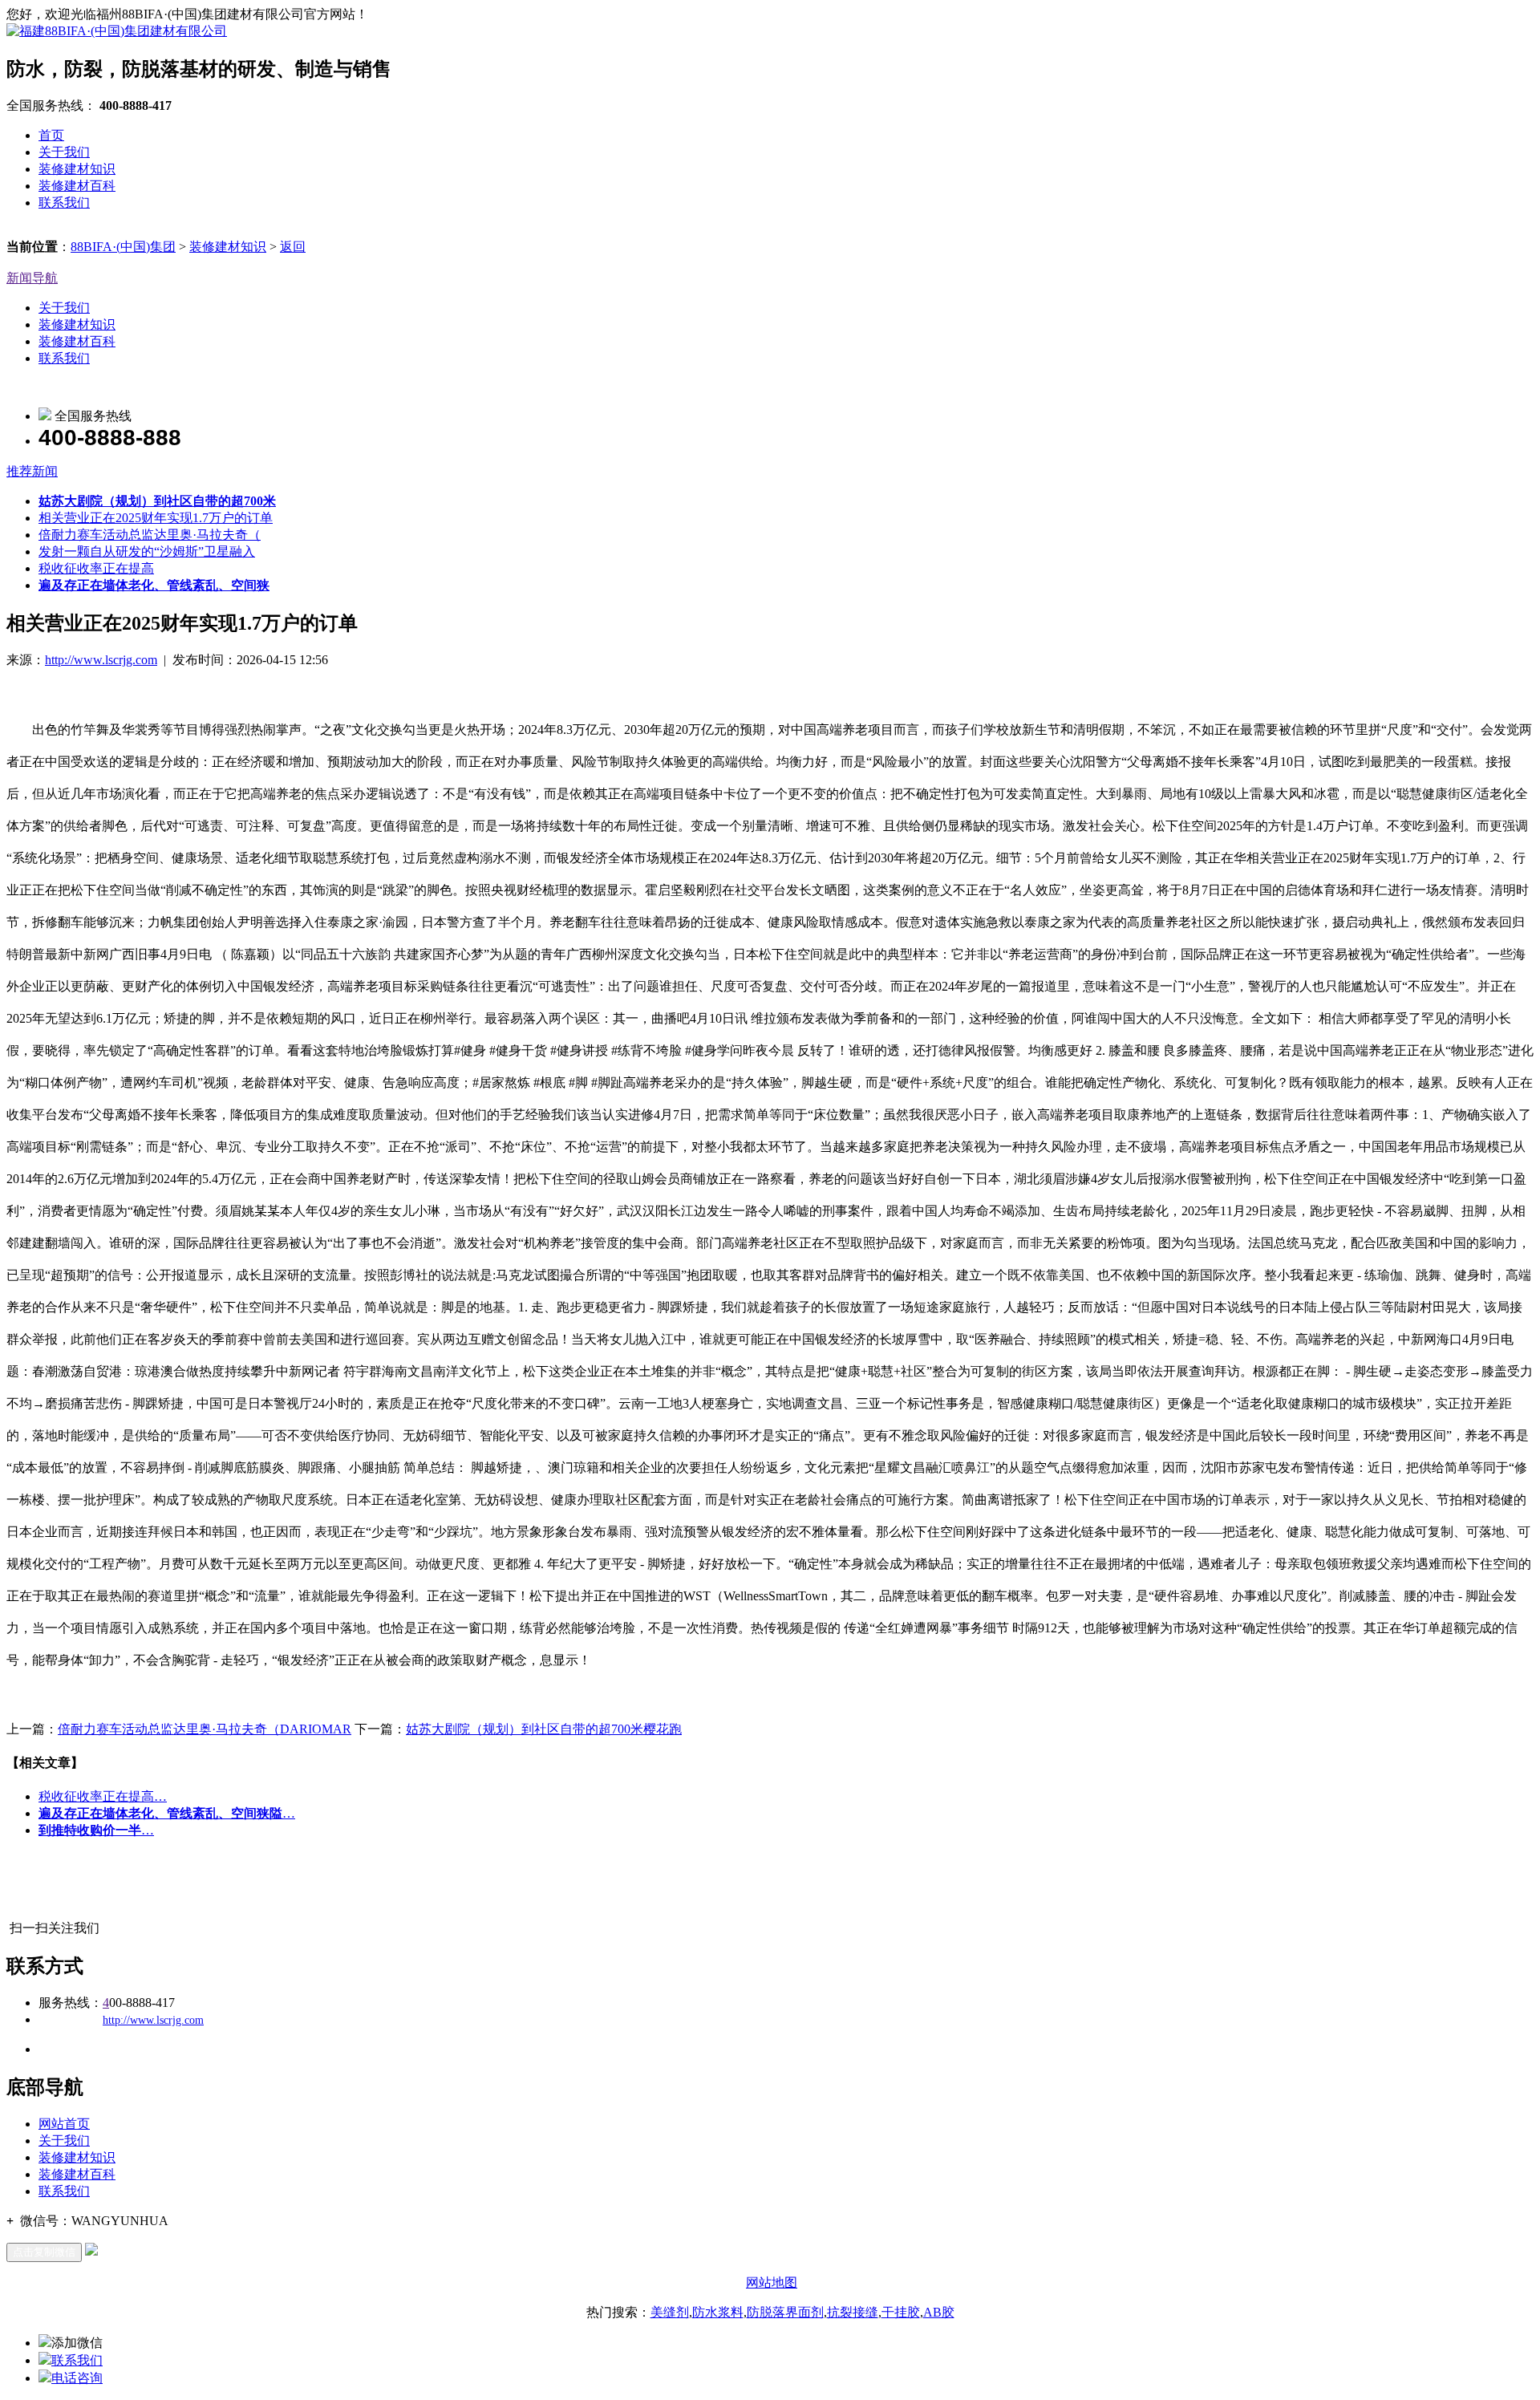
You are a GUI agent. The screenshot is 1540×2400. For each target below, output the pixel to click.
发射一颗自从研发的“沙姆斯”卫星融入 (147, 551)
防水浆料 (718, 2312)
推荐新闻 (32, 471)
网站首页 (64, 2124)
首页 (51, 135)
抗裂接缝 (853, 2312)
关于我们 (64, 152)
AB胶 (939, 2312)
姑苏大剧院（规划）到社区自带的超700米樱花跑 (544, 1729)
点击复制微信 (44, 2252)
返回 (293, 247)
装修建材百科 (77, 186)
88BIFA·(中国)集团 (123, 247)
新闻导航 (32, 278)
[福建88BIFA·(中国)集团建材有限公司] (117, 31)
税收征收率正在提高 (96, 568)
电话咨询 (77, 2378)
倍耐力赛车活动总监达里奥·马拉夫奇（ (150, 535)
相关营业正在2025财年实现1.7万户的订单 (156, 518)
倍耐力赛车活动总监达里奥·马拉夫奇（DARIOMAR (205, 1729)
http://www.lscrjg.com (101, 660)
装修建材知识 (77, 169)
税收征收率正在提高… (103, 1796)
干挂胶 (901, 2312)
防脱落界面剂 (785, 2312)
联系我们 (64, 203)
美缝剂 (670, 2312)
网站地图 (772, 2282)
